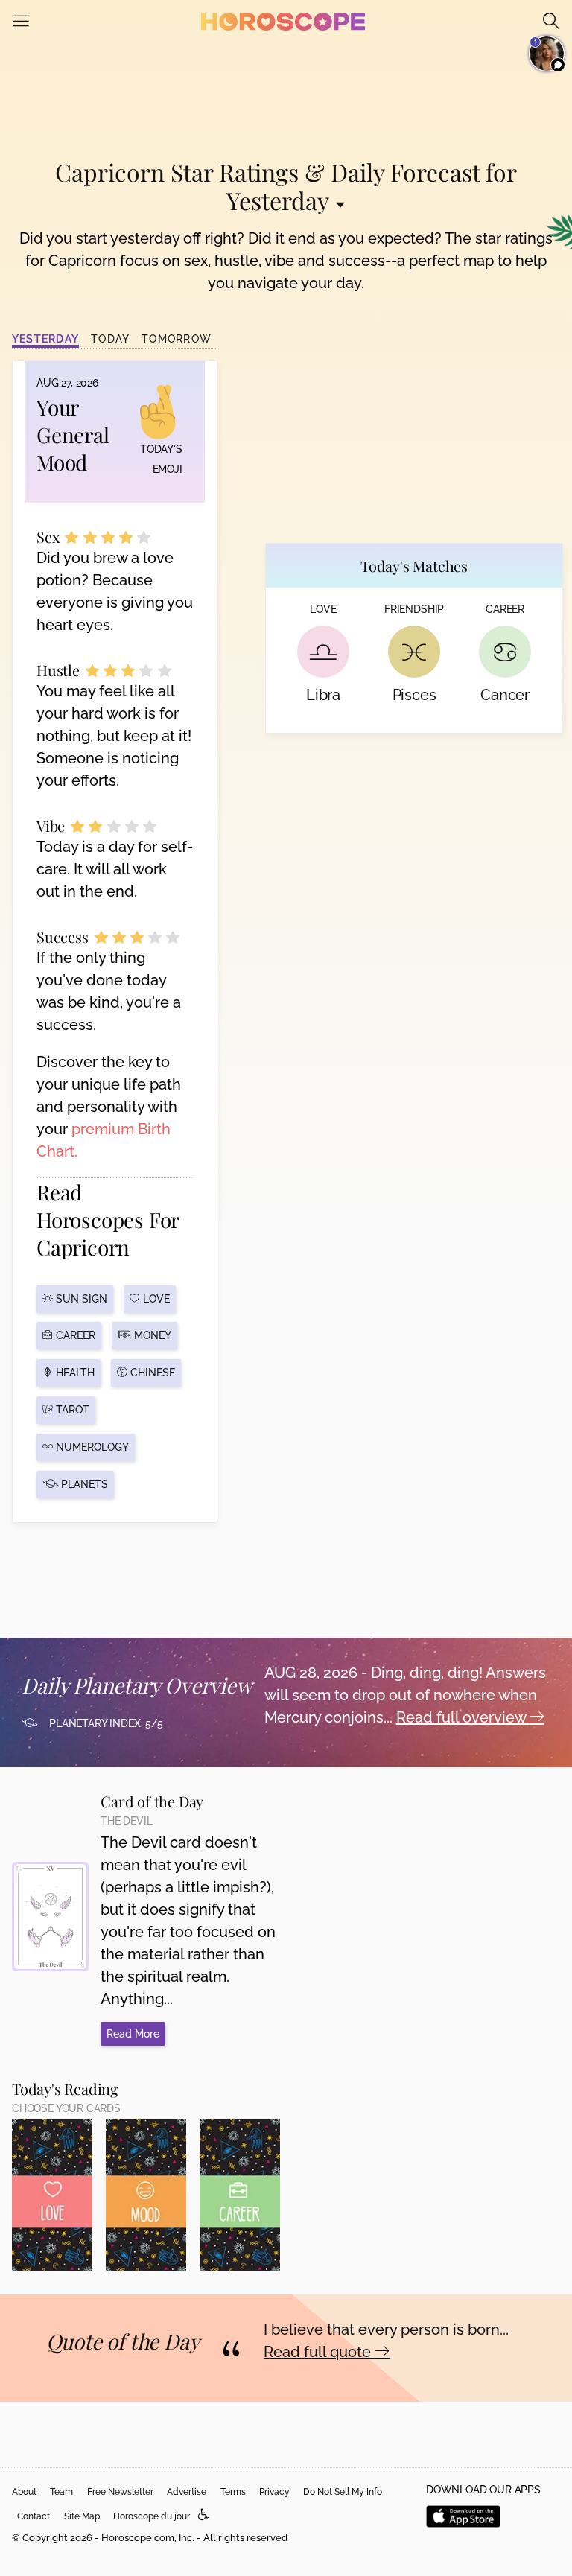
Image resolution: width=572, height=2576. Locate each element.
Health (74, 1373)
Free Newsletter (120, 2492)
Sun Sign (80, 1299)
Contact (34, 2516)
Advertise (187, 2492)
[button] (204, 2515)
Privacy (274, 2492)
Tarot (71, 1410)
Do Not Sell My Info (343, 2492)
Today (110, 339)
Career (74, 1335)
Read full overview (463, 1717)
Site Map (82, 2516)
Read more (133, 2034)
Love (155, 1299)
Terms (233, 2492)
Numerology (91, 1447)
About (24, 2492)
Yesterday (45, 339)
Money (151, 1335)
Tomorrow (177, 339)
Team (61, 2492)
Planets (83, 1484)
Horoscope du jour (152, 2516)
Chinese (151, 1373)
